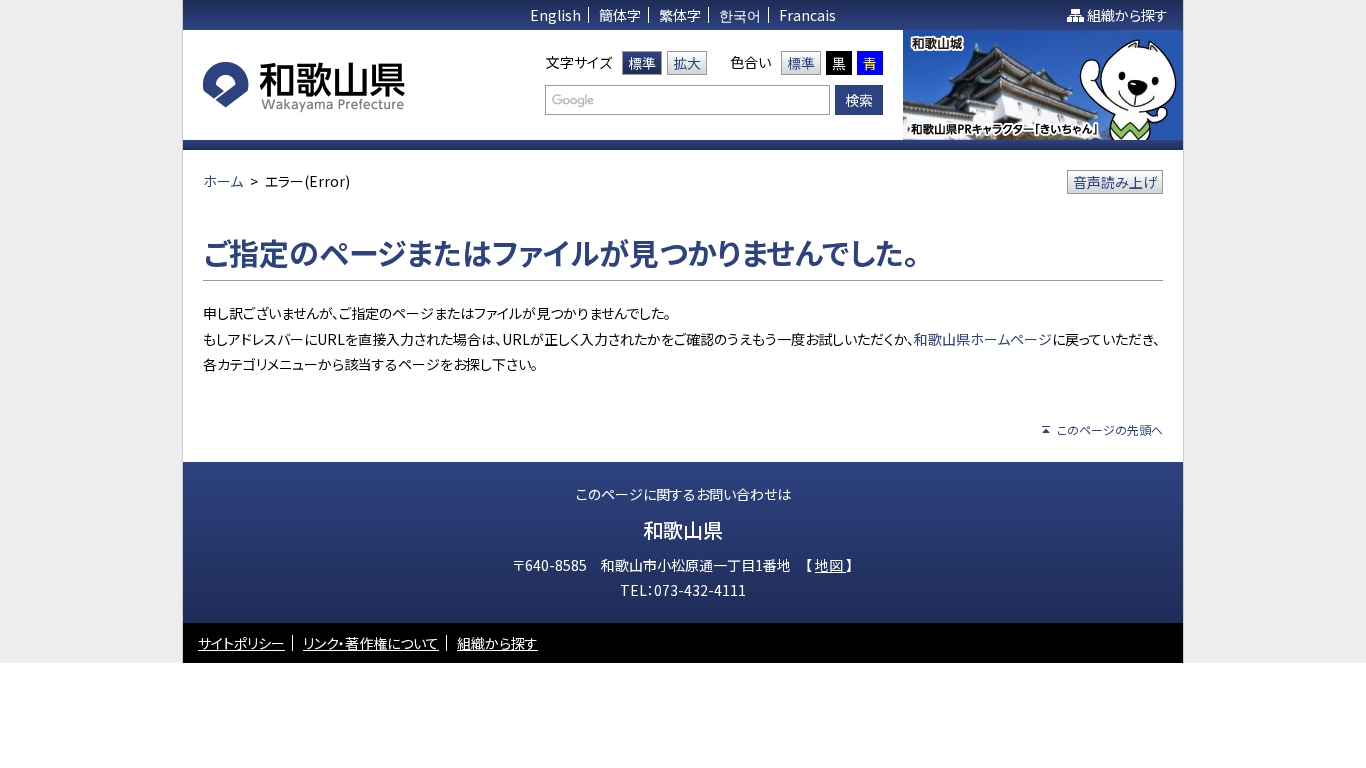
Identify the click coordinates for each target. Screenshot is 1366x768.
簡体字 (620, 15)
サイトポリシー (241, 643)
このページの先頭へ (1110, 429)
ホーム (223, 181)
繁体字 (680, 15)
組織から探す (1127, 15)
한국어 (740, 15)
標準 (642, 63)
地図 (830, 565)
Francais (807, 15)
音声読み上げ (1115, 182)
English (555, 15)
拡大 (687, 63)
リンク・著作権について (371, 643)
